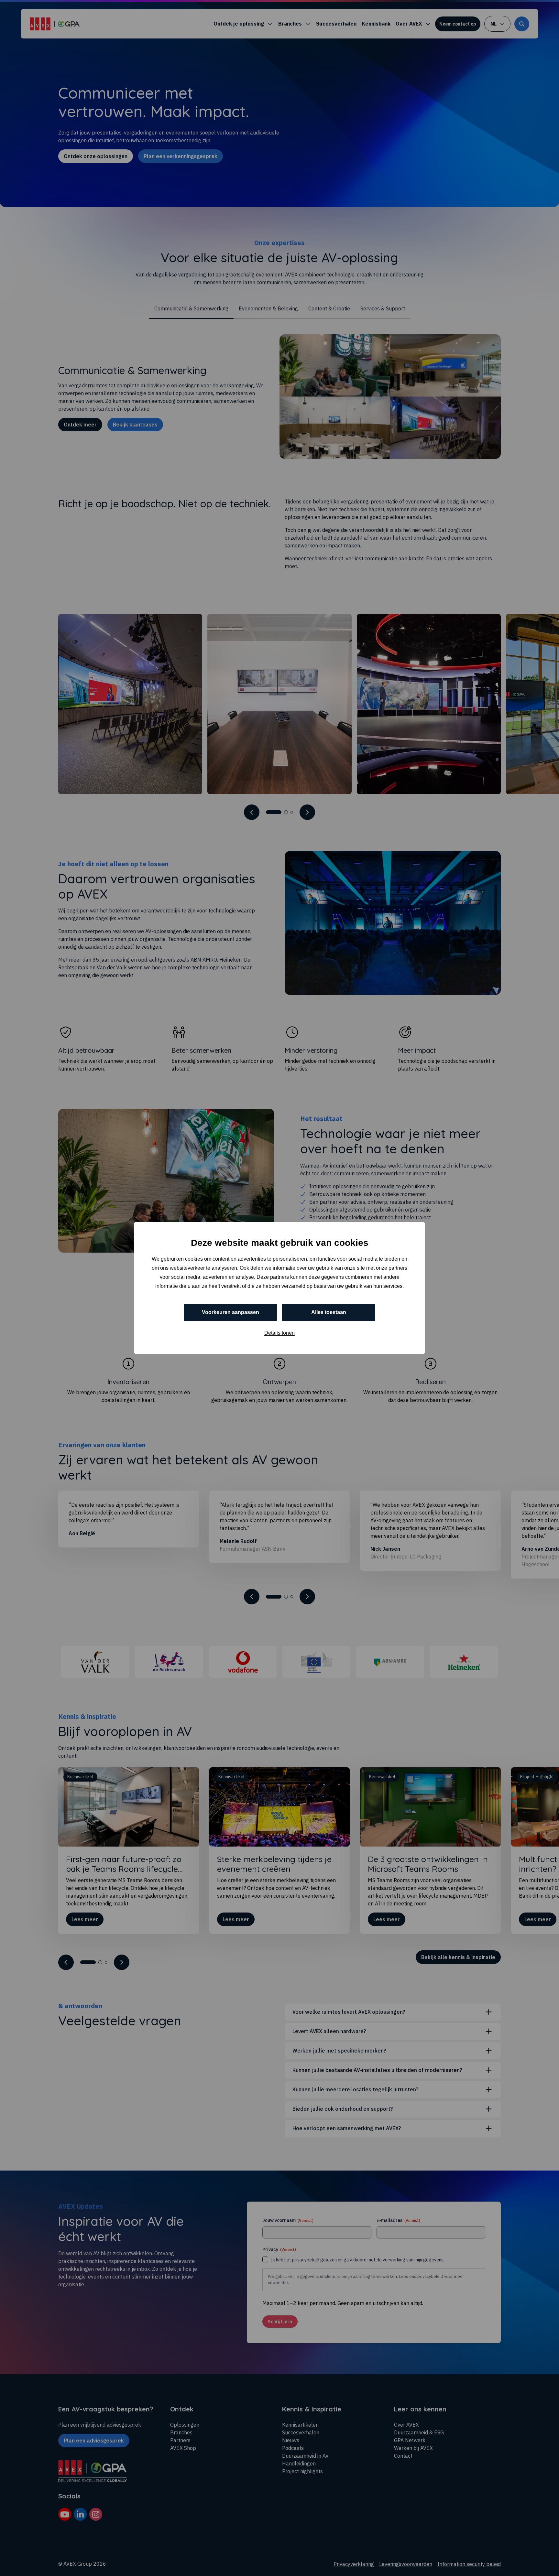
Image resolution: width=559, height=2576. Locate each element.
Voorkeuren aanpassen (230, 1312)
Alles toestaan (329, 1312)
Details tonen (279, 1333)
